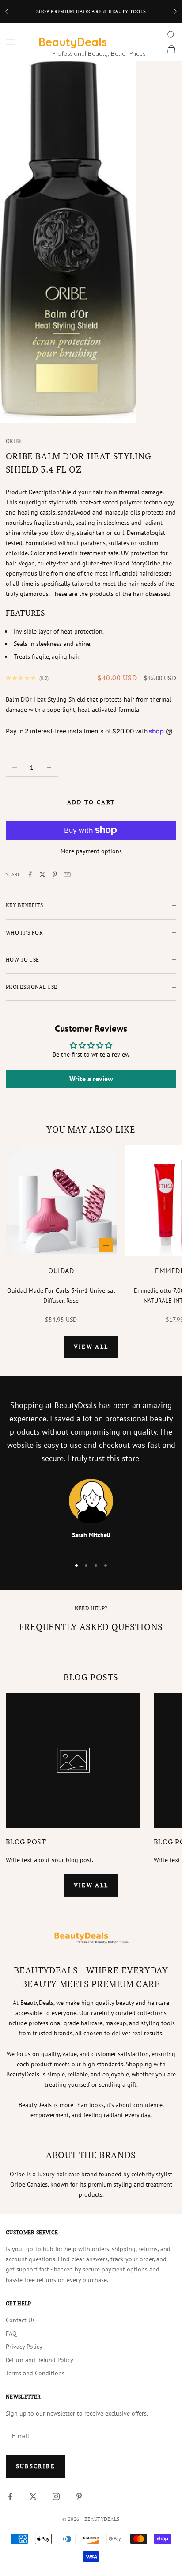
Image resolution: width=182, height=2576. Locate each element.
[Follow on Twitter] (33, 2496)
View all (91, 1347)
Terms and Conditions (35, 2373)
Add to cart (91, 802)
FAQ (11, 2333)
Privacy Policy (24, 2347)
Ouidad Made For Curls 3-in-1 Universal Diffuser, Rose (61, 1296)
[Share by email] (67, 874)
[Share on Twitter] (42, 874)
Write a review (91, 1079)
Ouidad (61, 1271)
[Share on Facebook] (30, 874)
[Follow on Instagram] (56, 2496)
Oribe (14, 441)
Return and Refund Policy (40, 2360)
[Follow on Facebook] (10, 2496)
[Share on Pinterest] (55, 874)
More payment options (91, 851)
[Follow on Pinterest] (79, 2496)
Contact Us (20, 2320)
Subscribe (36, 2466)
